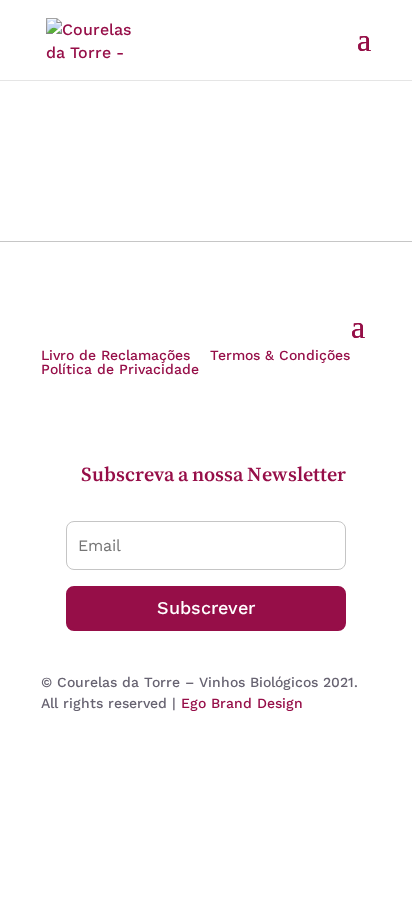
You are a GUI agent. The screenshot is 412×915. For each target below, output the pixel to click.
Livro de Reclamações (115, 355)
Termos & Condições (280, 355)
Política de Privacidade (120, 369)
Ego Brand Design (242, 703)
